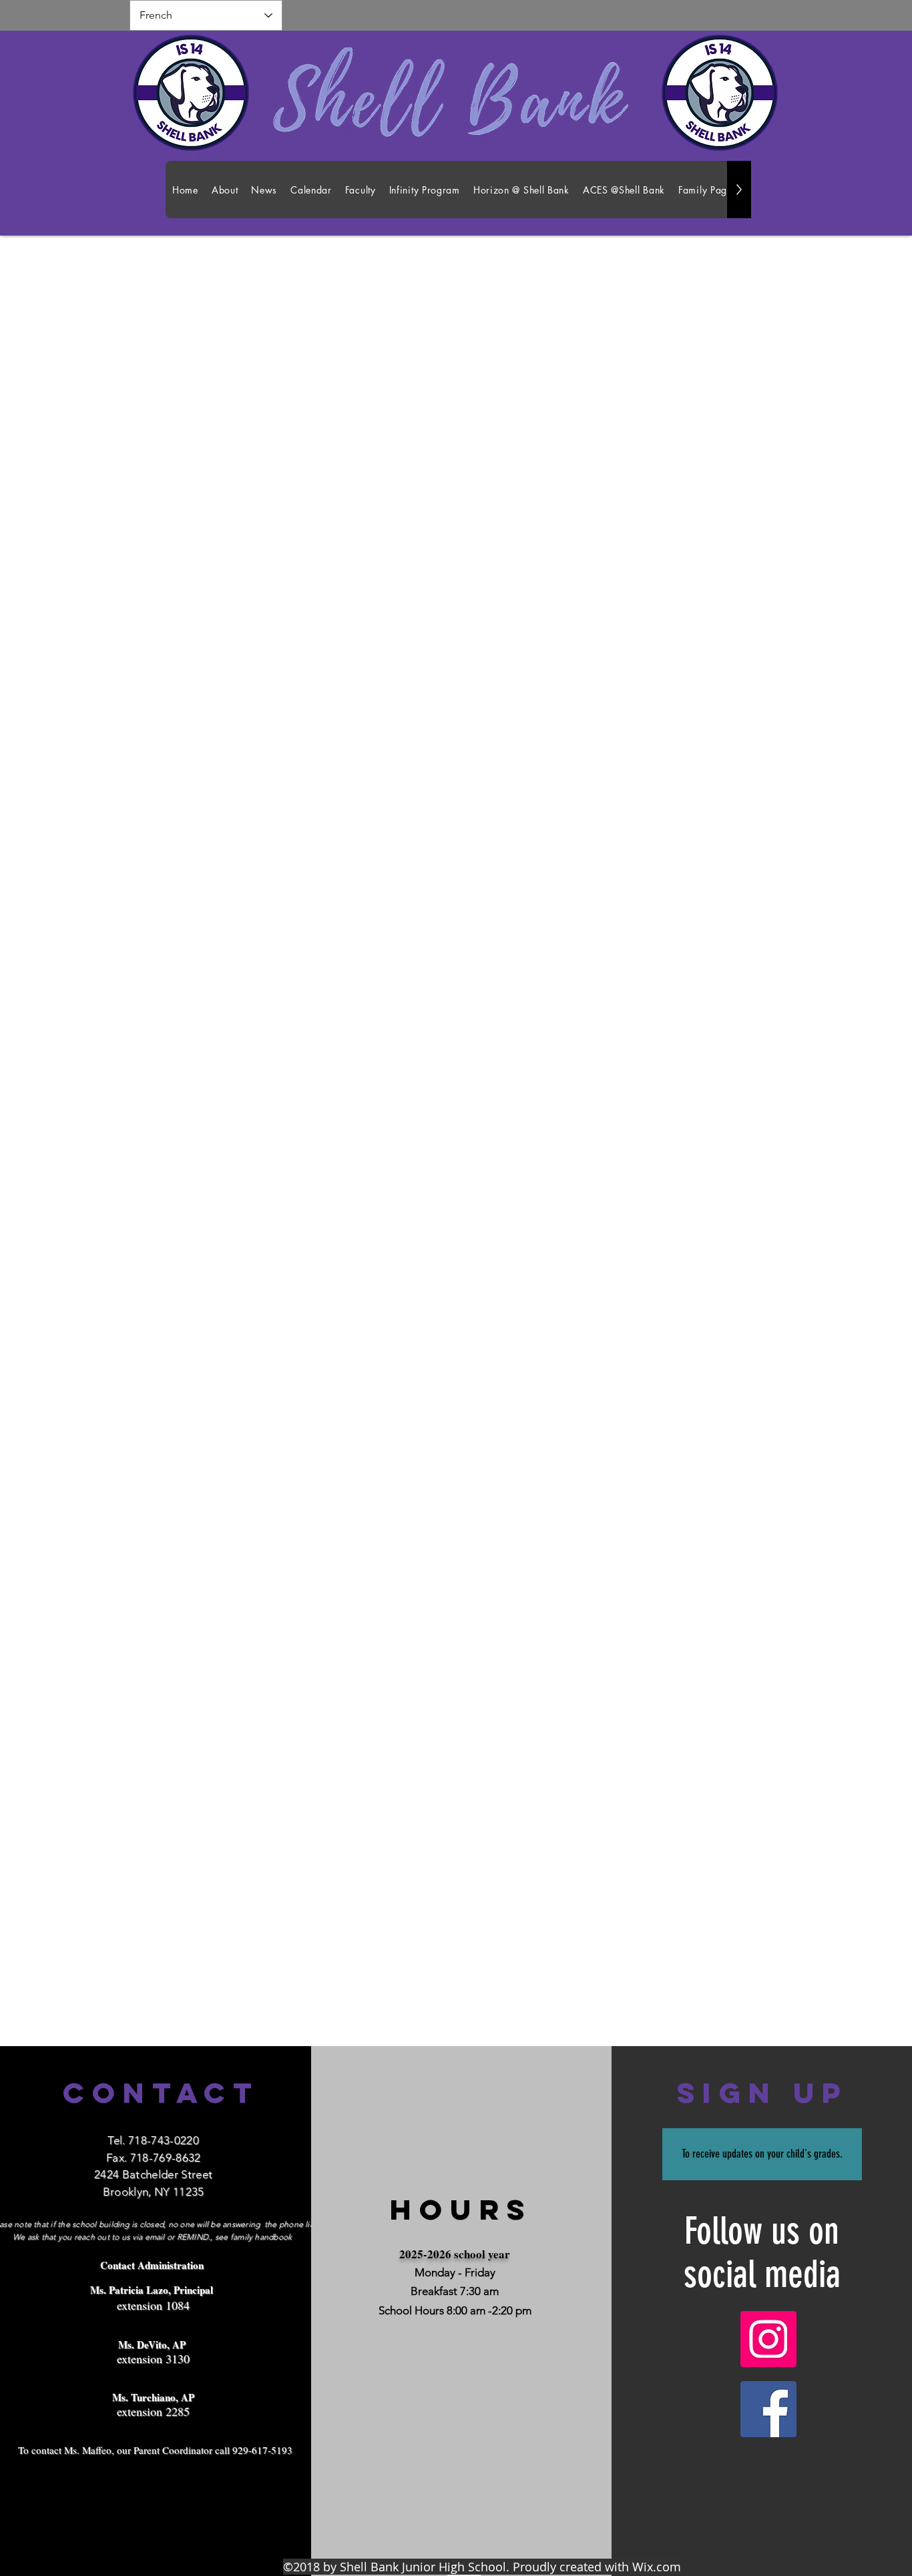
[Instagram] (768, 2339)
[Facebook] (768, 2409)
